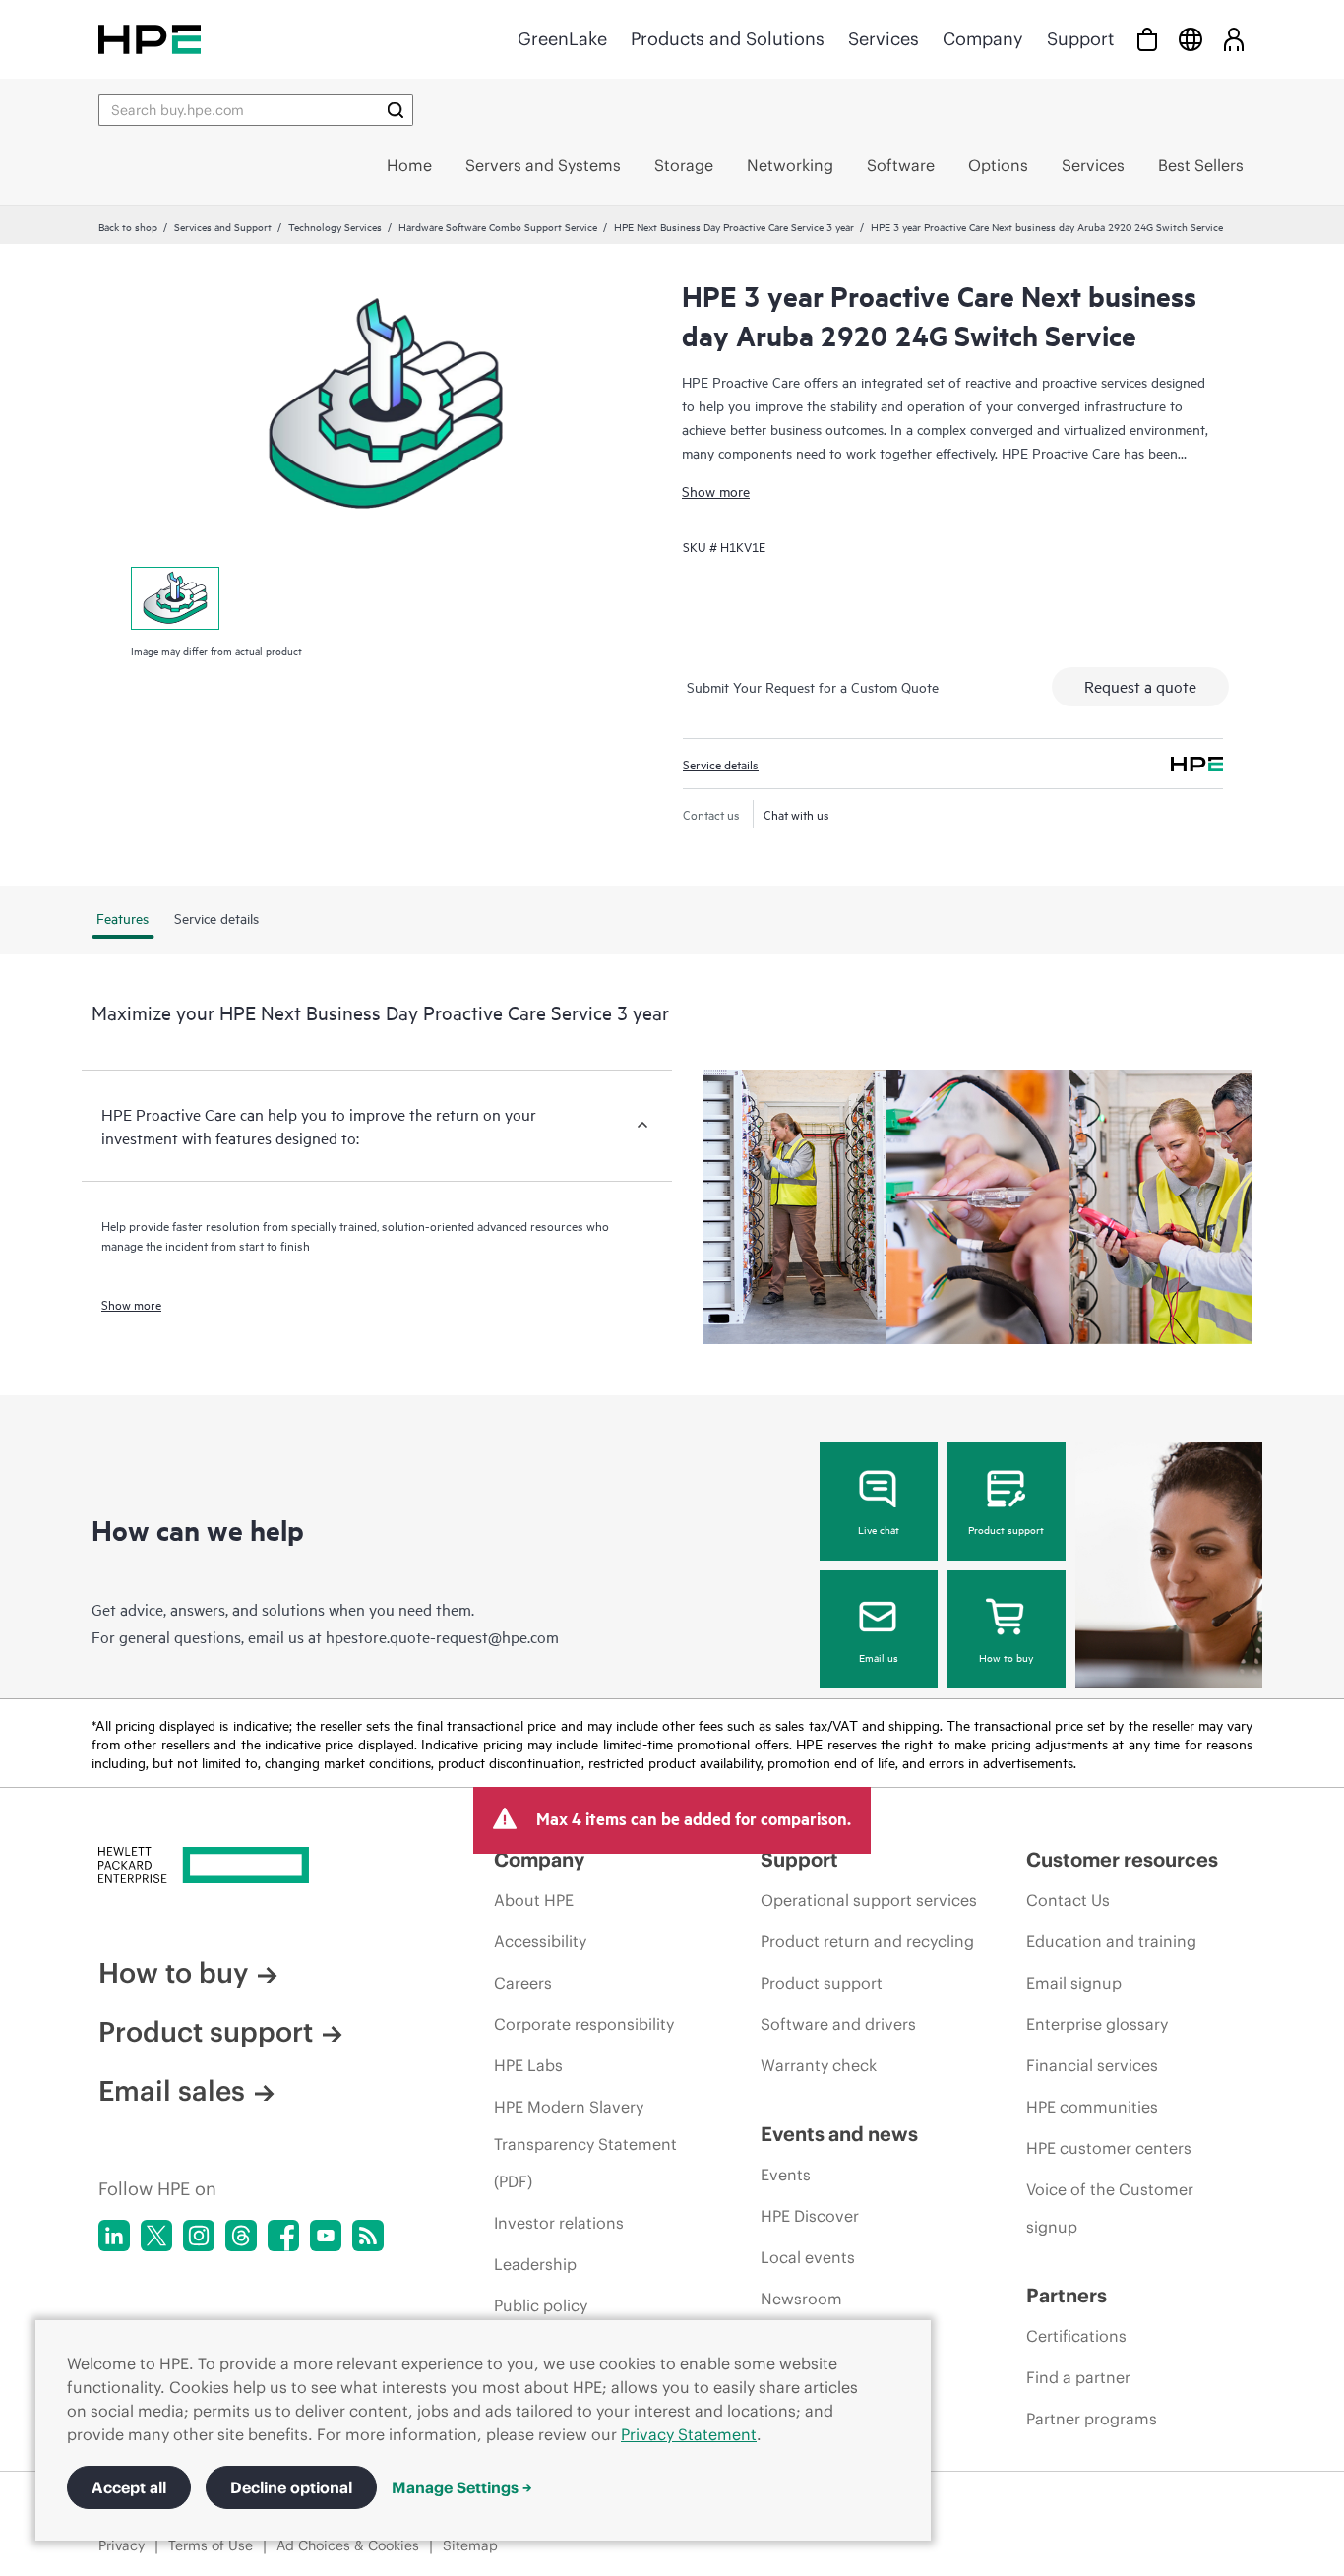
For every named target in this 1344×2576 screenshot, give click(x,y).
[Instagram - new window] (199, 2236)
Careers (523, 1983)
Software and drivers (838, 2024)
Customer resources (1122, 1859)
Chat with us (796, 814)
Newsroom (801, 2299)
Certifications (1076, 2336)
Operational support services (869, 1900)
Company (983, 39)
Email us (879, 1657)
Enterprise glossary (1097, 2024)
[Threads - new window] (241, 2236)
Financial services (1092, 2065)
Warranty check (819, 2065)
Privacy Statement (689, 2434)
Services (884, 39)
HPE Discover (810, 2216)
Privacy (122, 2545)
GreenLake (562, 39)
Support (1080, 39)
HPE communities (1092, 2107)
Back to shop (128, 226)
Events (786, 2175)
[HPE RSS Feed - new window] (368, 2236)
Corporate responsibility (584, 2024)
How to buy (1006, 1657)
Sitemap (470, 2545)
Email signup (1074, 1983)
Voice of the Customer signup (1110, 2208)
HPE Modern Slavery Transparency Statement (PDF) (585, 2144)
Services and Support (223, 226)
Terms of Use (211, 2545)
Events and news (839, 2134)
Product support (1006, 1529)
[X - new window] (156, 2236)
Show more (716, 491)
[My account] (1234, 39)
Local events (808, 2257)
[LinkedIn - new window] (114, 2236)
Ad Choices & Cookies (348, 2545)
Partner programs (1092, 2419)
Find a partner (1078, 2377)
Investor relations (559, 2223)
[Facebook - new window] (283, 2236)
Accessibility (540, 1941)
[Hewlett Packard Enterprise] (150, 39)
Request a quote (1140, 686)
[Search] (396, 110)
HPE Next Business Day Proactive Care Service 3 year (734, 226)
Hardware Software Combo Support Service (498, 226)
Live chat (879, 1529)
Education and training (1111, 1941)
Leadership (535, 2264)
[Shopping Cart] (1147, 39)
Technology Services (335, 226)
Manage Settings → (462, 2487)
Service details (721, 764)
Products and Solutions (728, 39)
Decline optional (291, 2487)
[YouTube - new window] (326, 2236)
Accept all (129, 2487)
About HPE (534, 1900)
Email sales (172, 2091)
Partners (1067, 2295)
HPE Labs (528, 2065)
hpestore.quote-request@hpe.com (442, 1636)
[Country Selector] (1191, 39)
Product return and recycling (867, 1941)
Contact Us (1068, 1900)
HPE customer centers (1109, 2148)
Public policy (541, 2305)
